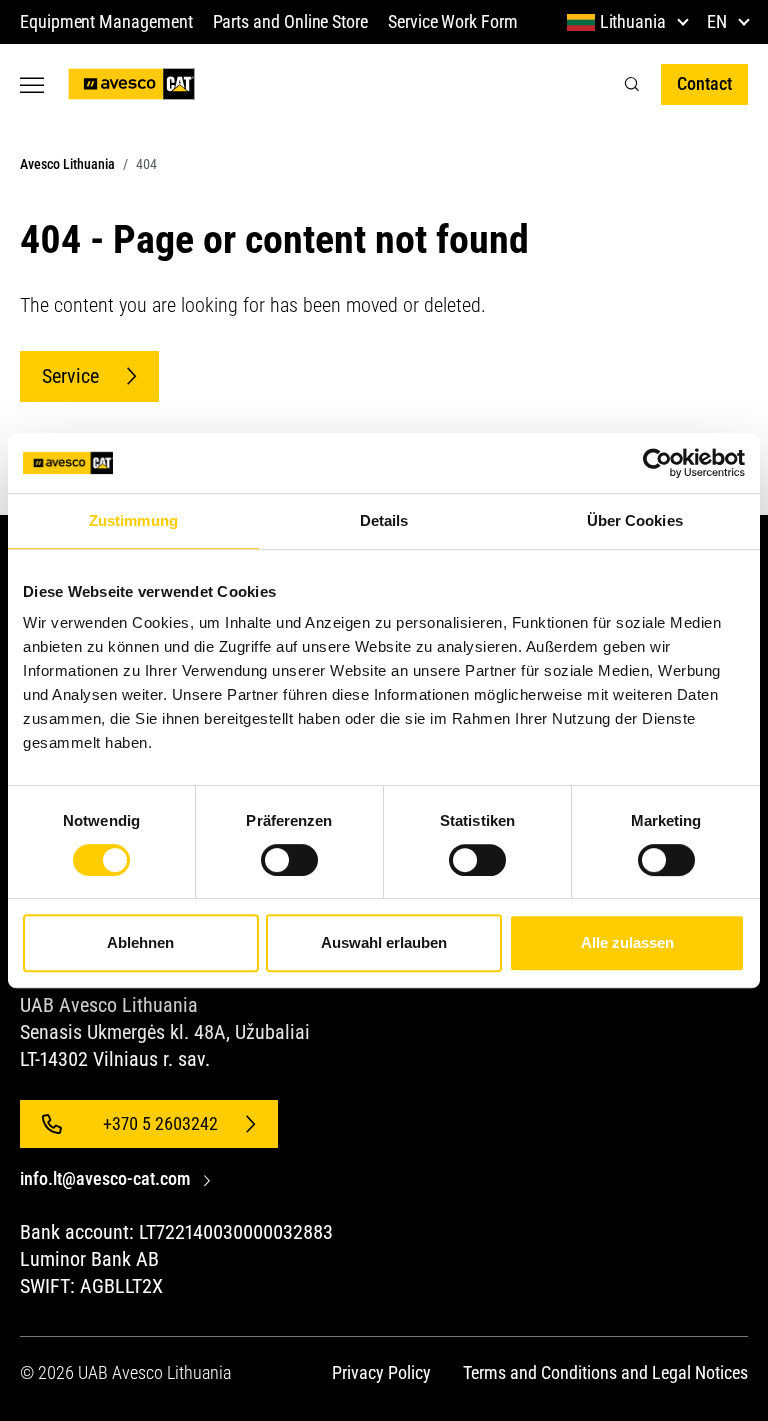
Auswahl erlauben (384, 942)
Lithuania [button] (633, 21)
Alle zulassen (627, 942)
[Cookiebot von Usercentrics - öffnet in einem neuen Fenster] (657, 463)
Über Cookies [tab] (635, 520)
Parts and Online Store (290, 21)
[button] (632, 84)
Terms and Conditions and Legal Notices (605, 1372)
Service (70, 376)
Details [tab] (384, 520)
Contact (704, 83)
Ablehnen (140, 942)
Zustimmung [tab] (133, 520)
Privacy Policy (381, 1372)
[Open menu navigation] (32, 84)
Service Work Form (453, 21)
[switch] (289, 860)
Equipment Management (106, 21)
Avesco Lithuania (67, 164)
